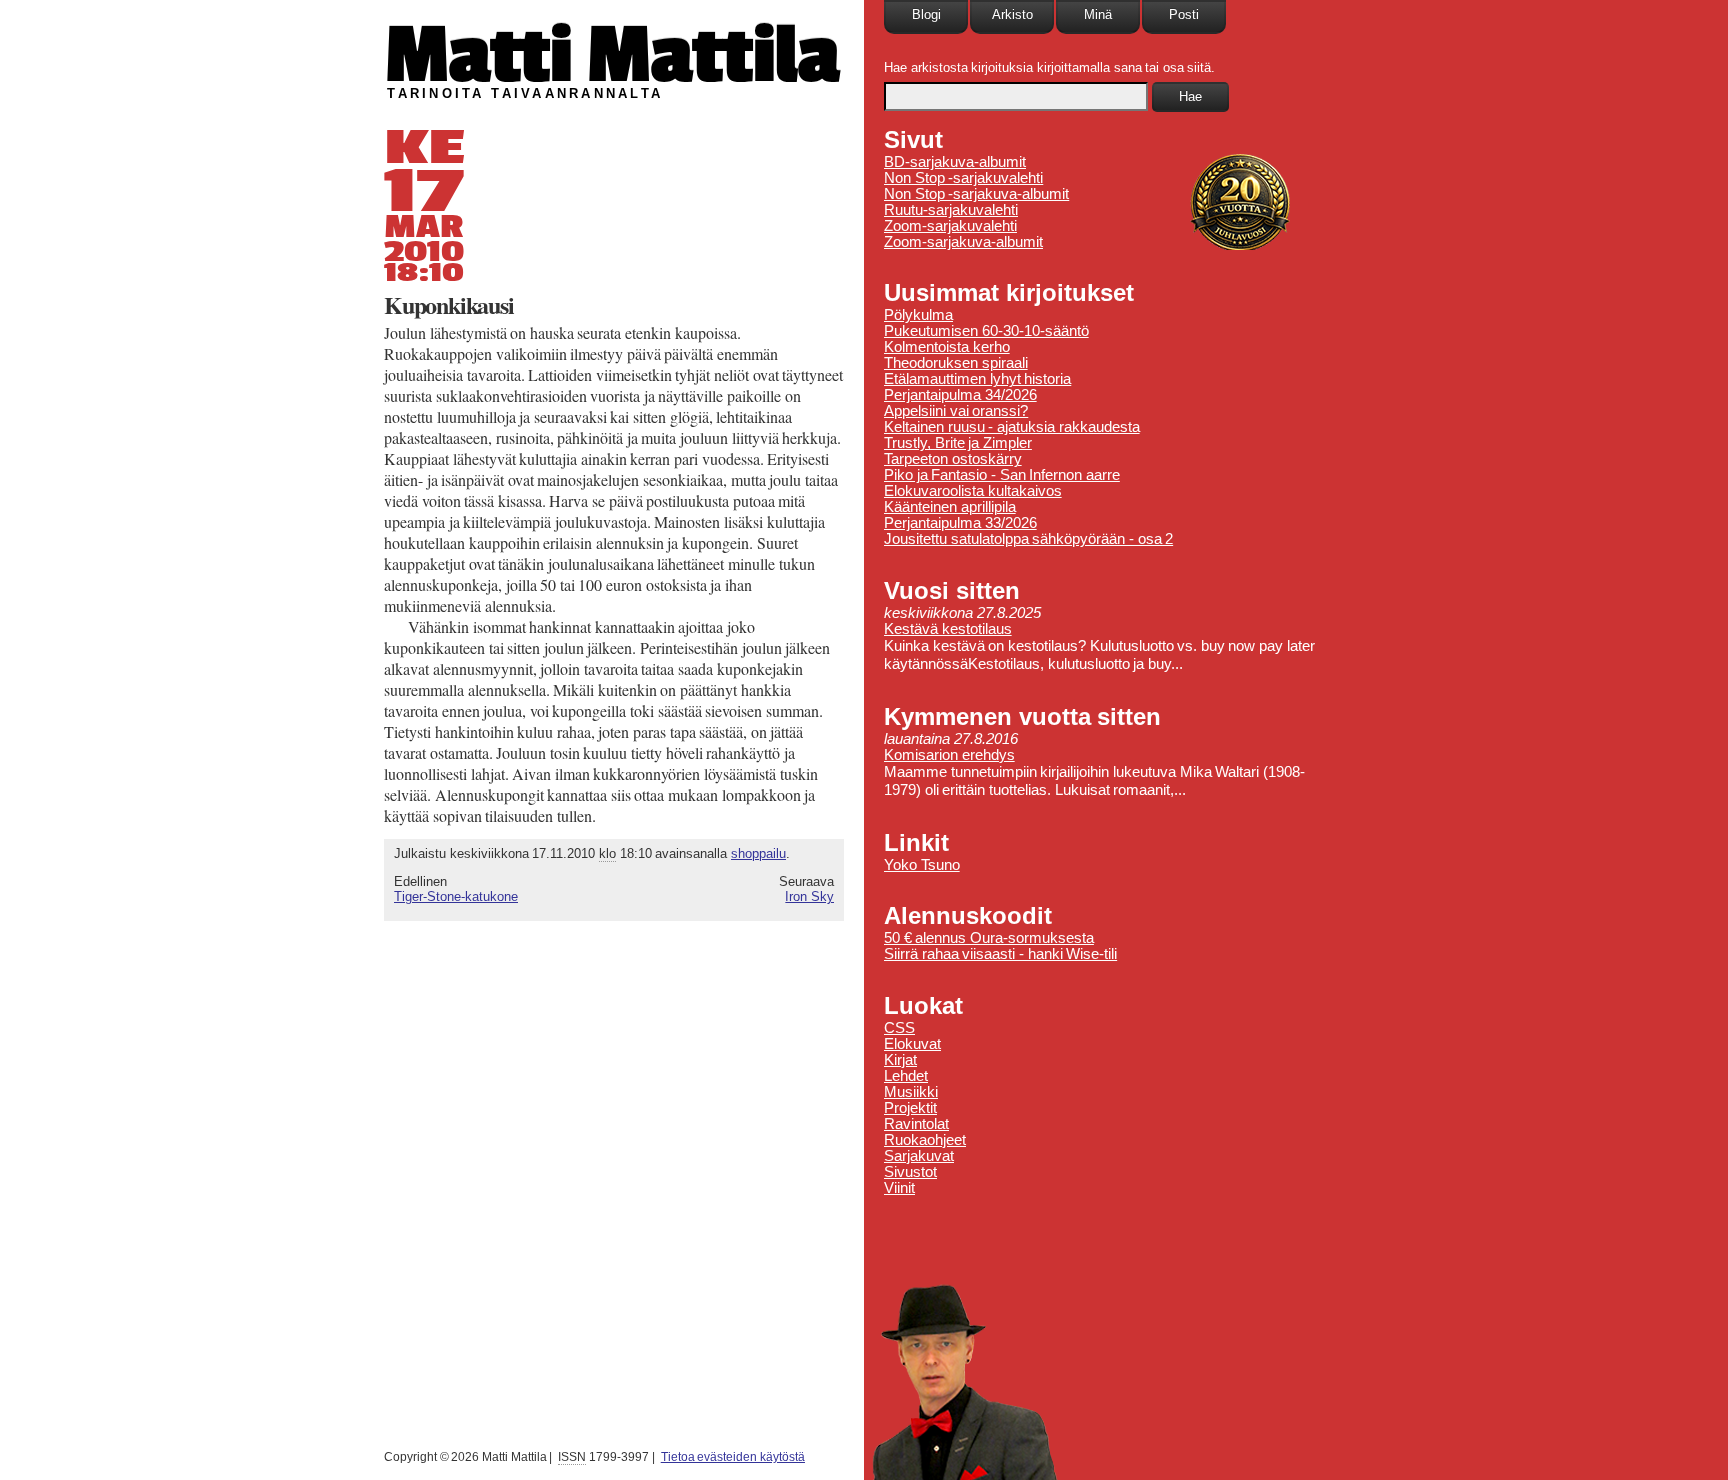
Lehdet (906, 1076)
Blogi (926, 14)
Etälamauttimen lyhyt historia (977, 379)
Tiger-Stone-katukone (456, 896)
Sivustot (910, 1172)
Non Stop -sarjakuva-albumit (976, 194)
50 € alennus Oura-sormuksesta (989, 938)
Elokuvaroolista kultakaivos (973, 491)
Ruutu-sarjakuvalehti (951, 210)
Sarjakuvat (919, 1156)
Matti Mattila (611, 53)
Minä (1098, 14)
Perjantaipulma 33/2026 (960, 523)
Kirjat (900, 1060)
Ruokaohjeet (925, 1140)
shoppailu (758, 853)
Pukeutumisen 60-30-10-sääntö (986, 331)
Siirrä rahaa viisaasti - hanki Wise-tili (1000, 954)
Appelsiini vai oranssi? (956, 411)
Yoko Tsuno (922, 865)
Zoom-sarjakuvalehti (950, 226)
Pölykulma (918, 315)
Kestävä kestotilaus (948, 629)
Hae (1190, 96)
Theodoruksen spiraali (956, 363)
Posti (1184, 14)
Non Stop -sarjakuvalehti (963, 178)
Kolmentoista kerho (947, 347)
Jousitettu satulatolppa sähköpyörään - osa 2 (1028, 539)
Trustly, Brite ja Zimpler (958, 443)
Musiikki (911, 1092)
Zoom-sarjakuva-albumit (963, 242)
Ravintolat (916, 1124)
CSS (899, 1028)
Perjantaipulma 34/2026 (960, 395)
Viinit (899, 1188)
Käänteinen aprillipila (950, 507)
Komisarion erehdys (949, 755)
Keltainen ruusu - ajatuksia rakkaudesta (1012, 427)
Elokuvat (912, 1044)
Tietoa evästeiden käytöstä (733, 1457)
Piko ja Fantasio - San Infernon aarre (1002, 475)
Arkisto (1012, 14)
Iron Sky (809, 896)
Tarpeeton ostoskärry (953, 459)
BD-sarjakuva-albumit (955, 162)
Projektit (910, 1108)
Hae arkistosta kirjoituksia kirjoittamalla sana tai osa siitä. (1049, 67)
